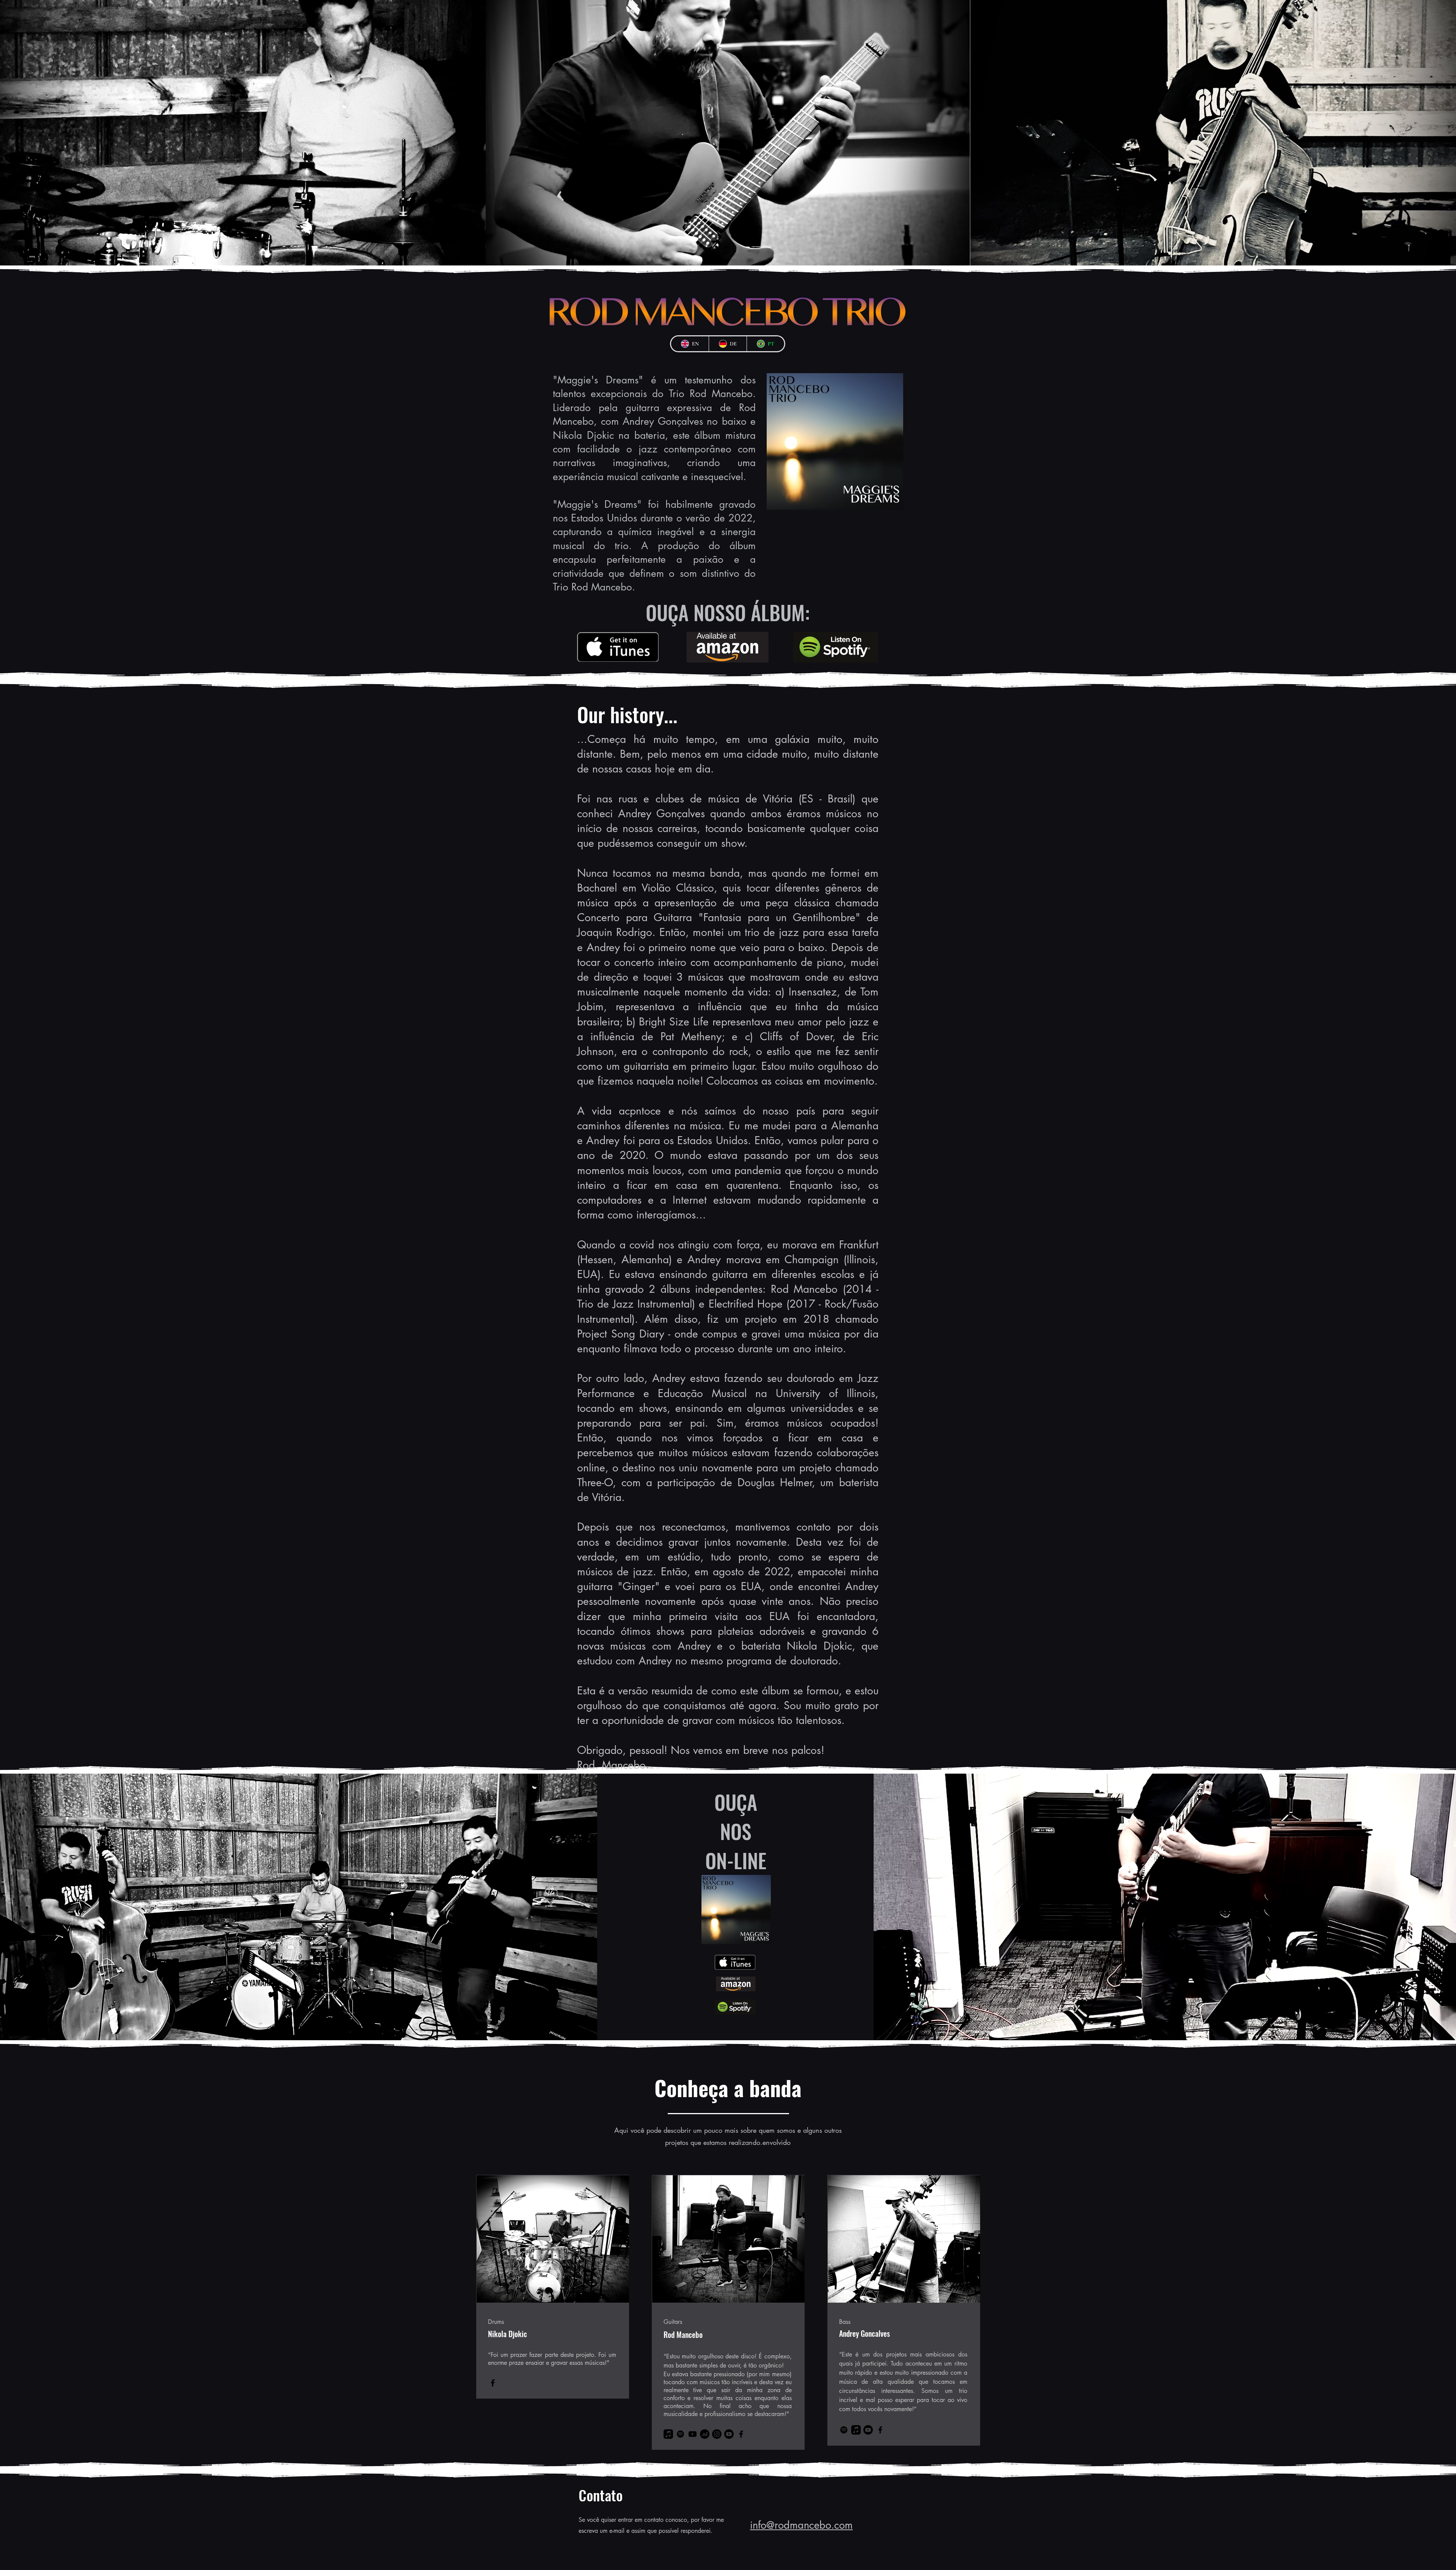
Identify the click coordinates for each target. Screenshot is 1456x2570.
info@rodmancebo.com (801, 2525)
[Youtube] (693, 2434)
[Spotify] (680, 2434)
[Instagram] (717, 2434)
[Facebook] (493, 2383)
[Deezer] (705, 2434)
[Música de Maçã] (668, 2434)
